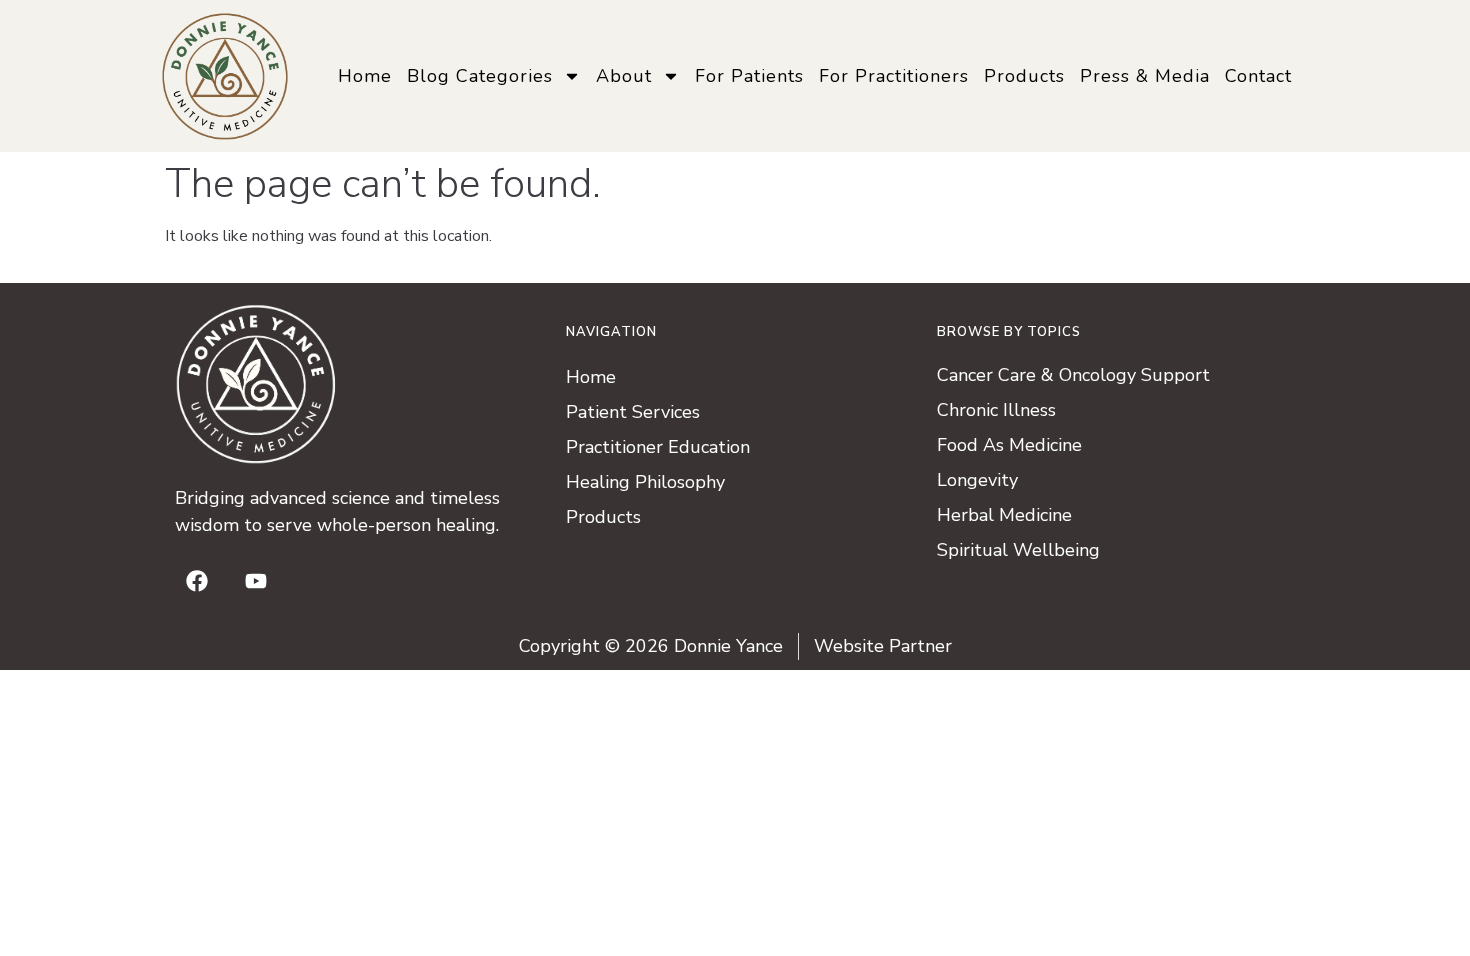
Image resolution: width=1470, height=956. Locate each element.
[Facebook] (197, 581)
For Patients (749, 76)
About (624, 76)
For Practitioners (894, 76)
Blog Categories (480, 76)
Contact (1258, 76)
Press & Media (1145, 76)
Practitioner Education (658, 447)
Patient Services (633, 412)
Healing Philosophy (645, 482)
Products (1024, 76)
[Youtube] (256, 581)
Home (365, 76)
